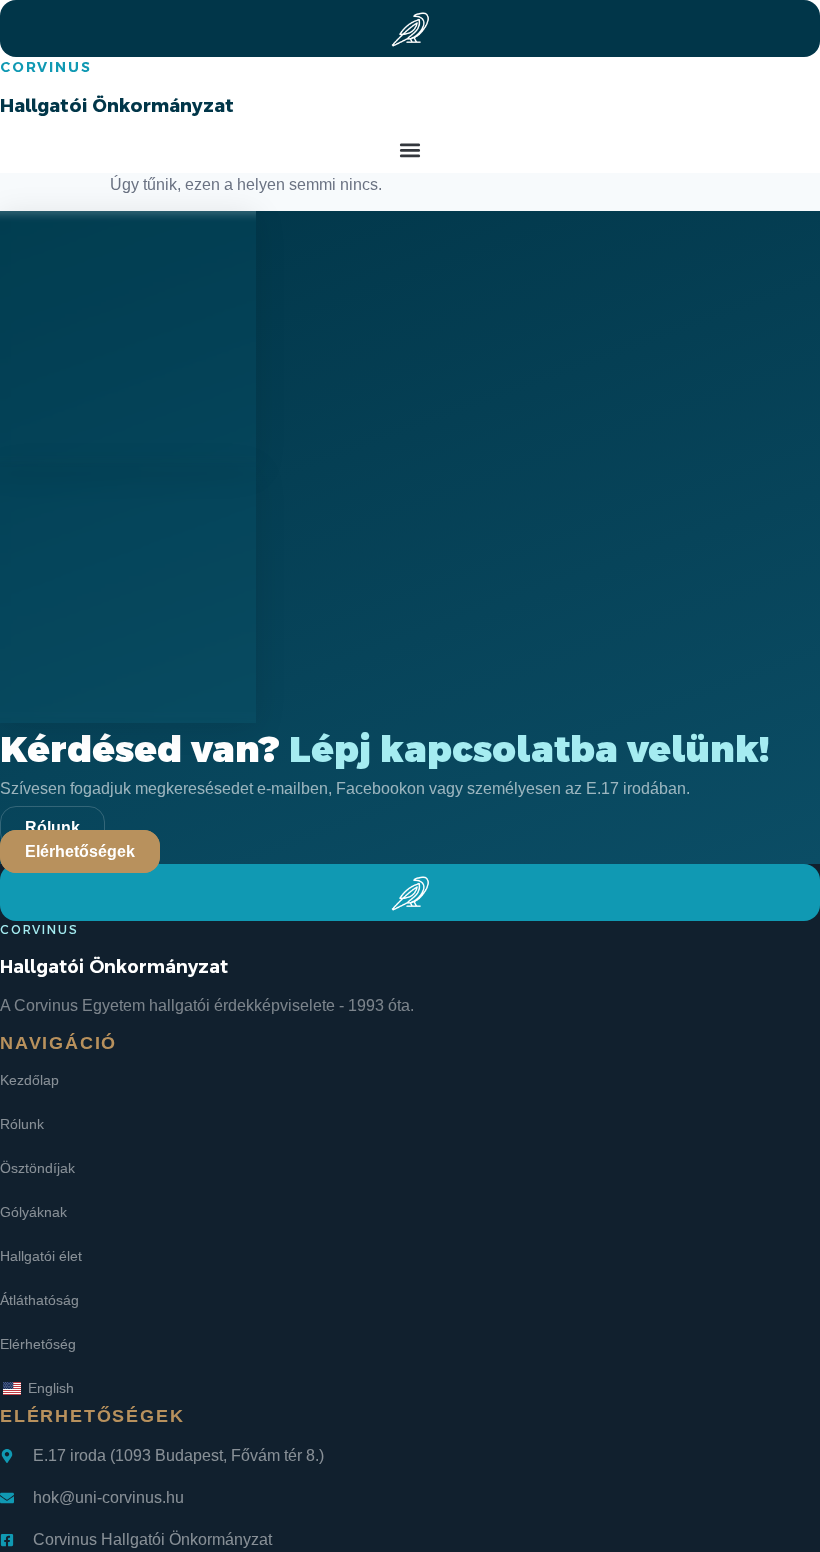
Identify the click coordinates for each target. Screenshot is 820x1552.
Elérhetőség (38, 1344)
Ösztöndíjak (37, 1168)
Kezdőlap (29, 1080)
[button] (410, 150)
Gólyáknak (33, 1212)
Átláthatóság (39, 1300)
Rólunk (22, 1124)
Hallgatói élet (41, 1256)
